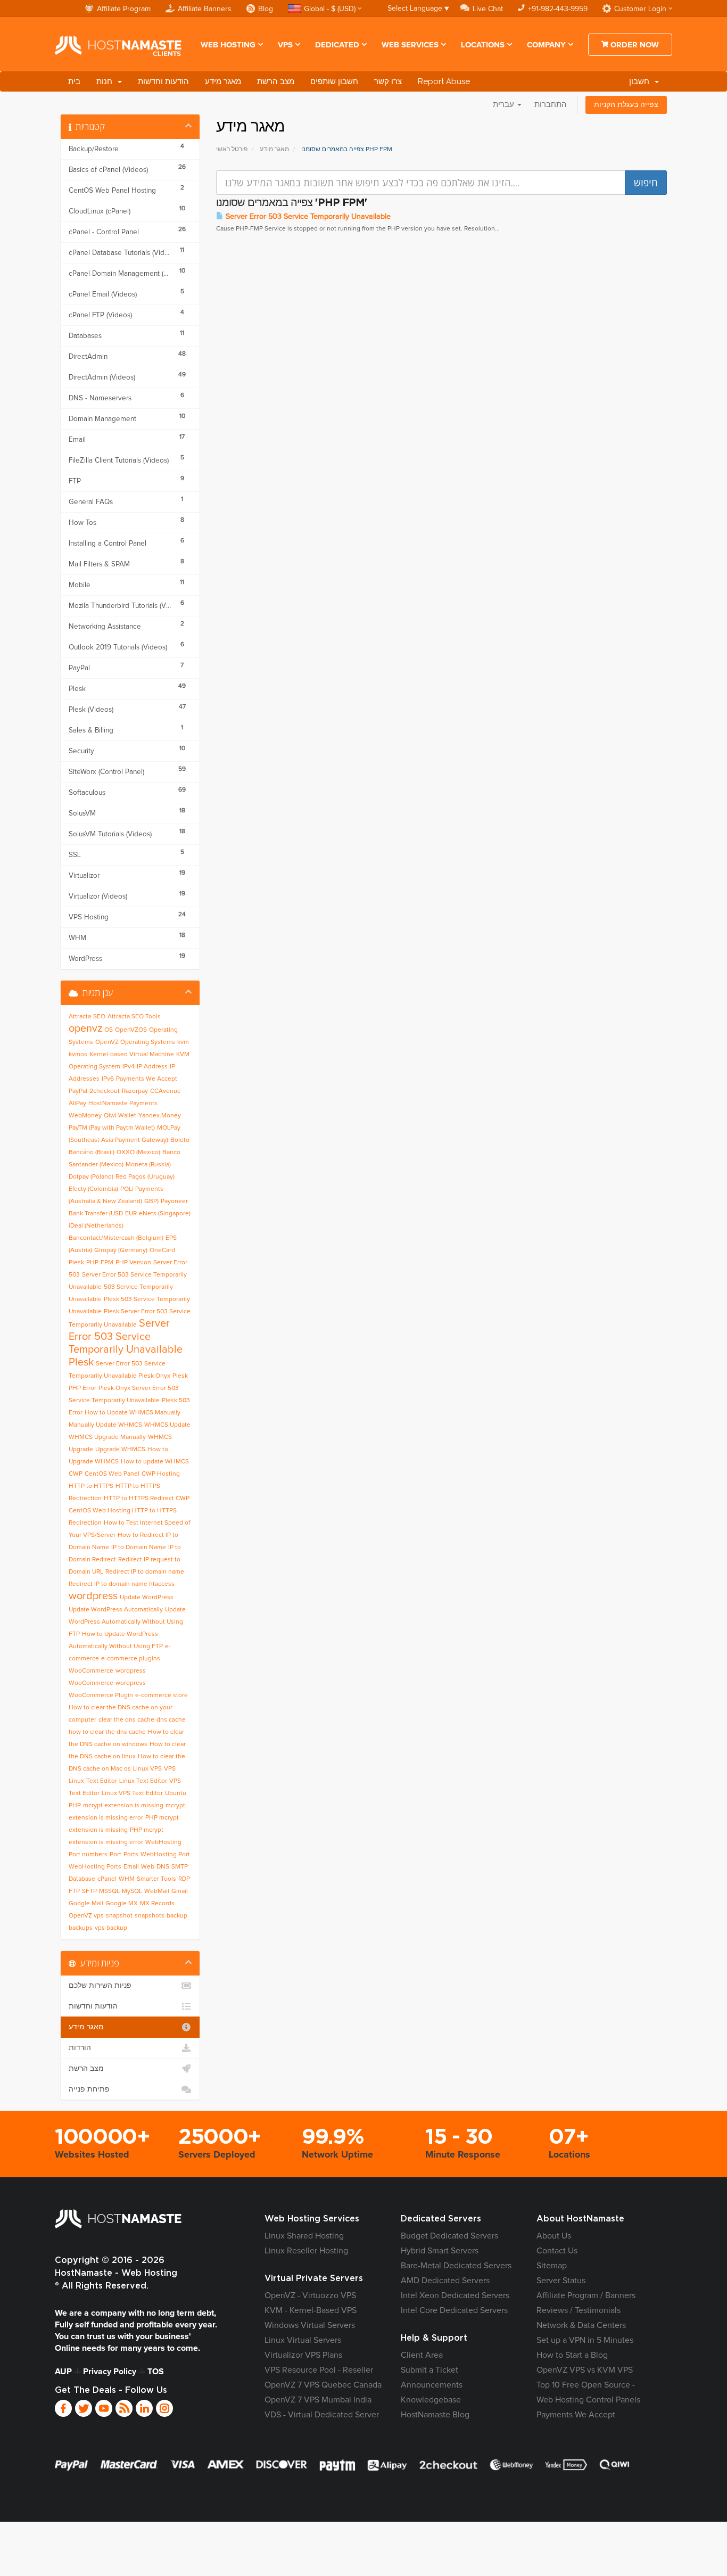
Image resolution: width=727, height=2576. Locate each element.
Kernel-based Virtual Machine (132, 1055)
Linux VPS (147, 1769)
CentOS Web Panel (112, 1474)
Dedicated (337, 45)
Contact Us (557, 2251)
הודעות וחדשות (163, 81)
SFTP (89, 1891)
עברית (505, 105)
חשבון (641, 81)
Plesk (76, 1263)
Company (546, 45)
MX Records (157, 1904)
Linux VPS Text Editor (132, 1793)
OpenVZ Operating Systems (135, 1042)
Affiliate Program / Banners (586, 2295)
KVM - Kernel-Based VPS (311, 2310)
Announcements (432, 2385)
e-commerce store (162, 1696)
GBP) (151, 1201)
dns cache (171, 1720)
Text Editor (102, 1781)
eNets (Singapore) (165, 1214)
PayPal (78, 1091)
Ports (131, 1855)
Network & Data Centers (581, 2325)
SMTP (180, 1867)
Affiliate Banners (205, 9)
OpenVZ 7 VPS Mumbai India (318, 2400)
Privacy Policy (110, 2372)
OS (109, 1030)
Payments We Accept (147, 1079)
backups (81, 1928)
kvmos (78, 1055)
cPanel (107, 1879)
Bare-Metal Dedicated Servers (456, 2266)
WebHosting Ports (95, 1867)
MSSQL (109, 1891)
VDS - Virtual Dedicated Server (322, 2415)
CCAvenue (166, 1091)
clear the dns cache (126, 1720)
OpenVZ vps (86, 1916)
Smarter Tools (156, 1879)
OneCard (162, 1250)
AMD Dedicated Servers (445, 2281)
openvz (85, 1028)
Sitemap (552, 2266)
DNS (163, 1867)
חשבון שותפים (334, 81)
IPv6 (108, 1079)
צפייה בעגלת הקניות (626, 105)
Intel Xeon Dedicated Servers (455, 2295)
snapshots (150, 1916)
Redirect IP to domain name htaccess (122, 1584)
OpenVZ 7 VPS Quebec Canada (323, 2385)
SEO (99, 1017)
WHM (127, 1879)
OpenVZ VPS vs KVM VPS (585, 2370)
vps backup (111, 1928)
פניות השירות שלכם (100, 1986)
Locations (483, 45)
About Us (554, 2236)
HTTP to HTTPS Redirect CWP (147, 1499)
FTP (74, 1891)
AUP (63, 2372)
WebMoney (85, 1116)
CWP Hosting (161, 1474)
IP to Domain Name (139, 1548)
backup (177, 1916)
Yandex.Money (160, 1116)
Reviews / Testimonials (579, 2310)
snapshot (119, 1916)
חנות (106, 81)
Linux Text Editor (143, 1781)
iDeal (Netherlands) (96, 1226)
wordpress (93, 1596)
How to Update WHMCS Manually (133, 1413)
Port (115, 1855)
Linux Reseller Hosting (306, 2251)
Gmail (180, 1891)
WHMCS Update (167, 1425)
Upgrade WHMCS (120, 1450)
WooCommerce (91, 1671)
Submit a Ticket (429, 2370)
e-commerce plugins (131, 1659)
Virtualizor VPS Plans (303, 2355)
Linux (76, 1781)
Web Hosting (228, 45)
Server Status (561, 2281)
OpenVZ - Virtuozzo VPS (310, 2295)
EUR (131, 1214)
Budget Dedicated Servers (449, 2236)
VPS (285, 45)
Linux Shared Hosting (304, 2236)
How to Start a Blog (572, 2355)
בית (74, 81)
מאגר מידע (223, 81)
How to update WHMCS (155, 1462)
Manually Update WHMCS (105, 1425)
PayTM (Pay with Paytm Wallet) (112, 1128)
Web (148, 1867)
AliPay (77, 1104)
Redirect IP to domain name (145, 1572)
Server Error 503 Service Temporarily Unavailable (307, 217)
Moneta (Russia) (148, 1165)
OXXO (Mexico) (138, 1153)
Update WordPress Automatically (116, 1610)
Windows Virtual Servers (310, 2325)
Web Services (410, 45)
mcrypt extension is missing (123, 1806)
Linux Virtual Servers (303, 2340)
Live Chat (488, 9)
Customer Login (640, 9)
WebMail (157, 1891)
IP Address (152, 1067)
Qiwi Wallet (120, 1116)
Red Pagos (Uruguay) (145, 1177)
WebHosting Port (165, 1855)
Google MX (122, 1904)
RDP (184, 1879)
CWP (76, 1474)
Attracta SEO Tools (134, 1017)
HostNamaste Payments (123, 1104)
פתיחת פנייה (89, 2089)
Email (131, 1867)
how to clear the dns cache (107, 1732)
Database (82, 1879)
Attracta (80, 1017)
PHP (75, 1806)
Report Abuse (444, 81)
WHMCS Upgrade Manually (107, 1437)
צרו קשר (388, 81)
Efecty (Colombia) (93, 1189)
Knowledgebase (431, 2400)
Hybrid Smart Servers (440, 2251)
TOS (156, 2372)
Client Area (422, 2355)
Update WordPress (147, 1598)
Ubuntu (176, 1793)
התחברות (551, 105)
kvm (183, 1042)
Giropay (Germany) (121, 1250)
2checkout (105, 1091)
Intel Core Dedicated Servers (454, 2310)
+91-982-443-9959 (558, 9)
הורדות (80, 2048)
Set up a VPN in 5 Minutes (585, 2340)
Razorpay (135, 1091)
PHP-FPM (100, 1263)
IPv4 (129, 1067)
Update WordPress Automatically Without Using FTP (127, 1622)
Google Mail (86, 1904)
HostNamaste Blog (435, 2415)
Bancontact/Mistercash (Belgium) (116, 1238)
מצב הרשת (276, 81)
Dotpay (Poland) (91, 1177)
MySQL (132, 1891)
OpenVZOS (131, 1030)
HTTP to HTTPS (91, 1486)
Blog (266, 9)
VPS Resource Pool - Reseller (319, 2370)
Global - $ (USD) (330, 9)
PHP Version (133, 1263)
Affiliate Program (124, 9)
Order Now (634, 45)
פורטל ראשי (232, 150)
